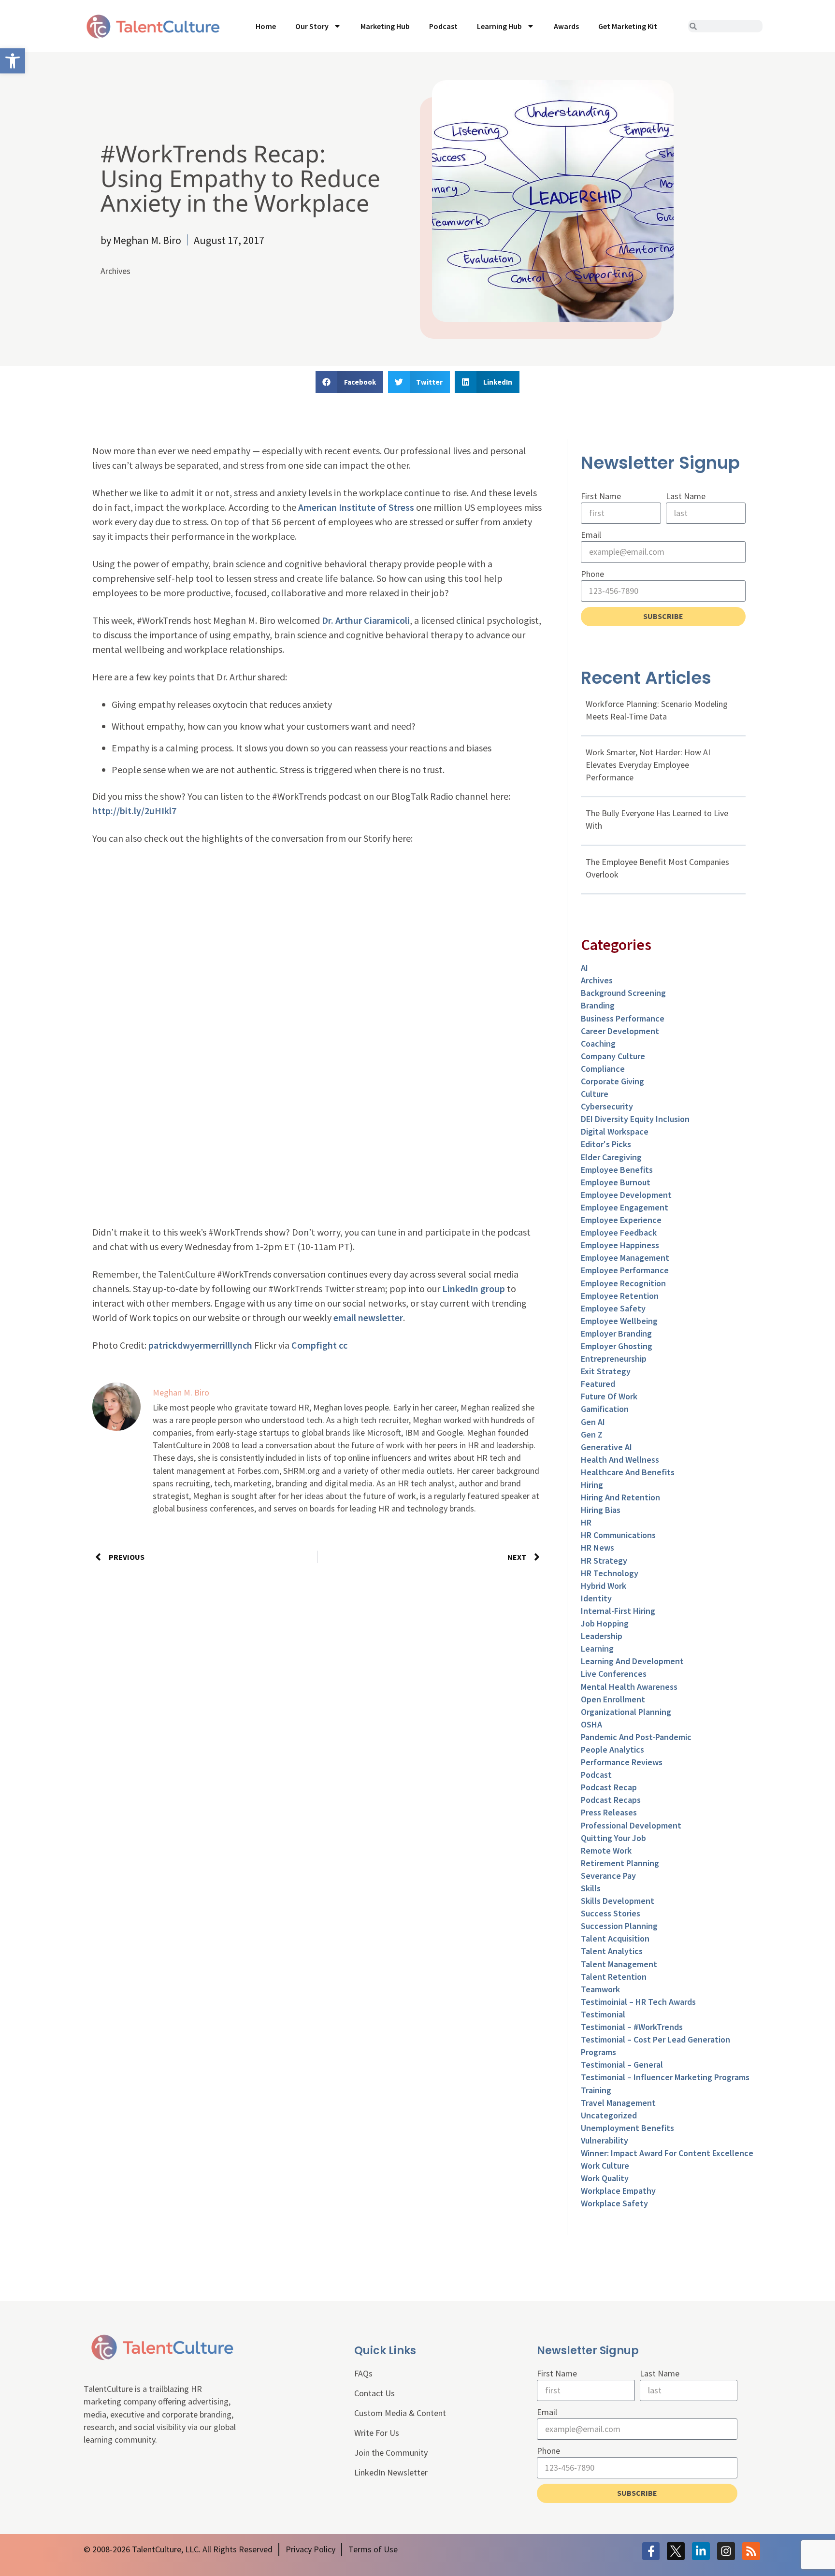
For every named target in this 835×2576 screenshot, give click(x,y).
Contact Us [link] (374, 2393)
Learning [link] (597, 1648)
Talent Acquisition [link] (615, 1938)
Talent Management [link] (619, 1964)
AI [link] (584, 968)
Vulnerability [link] (605, 2140)
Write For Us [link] (377, 2433)
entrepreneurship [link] (614, 1359)
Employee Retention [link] (620, 1296)
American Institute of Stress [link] (357, 507)
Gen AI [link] (593, 1422)
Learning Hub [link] (499, 26)
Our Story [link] (312, 26)
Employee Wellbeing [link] (619, 1321)
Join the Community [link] (391, 2453)
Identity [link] (596, 1598)
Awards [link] (566, 26)
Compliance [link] (603, 1069)
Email (591, 535)
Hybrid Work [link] (604, 1586)
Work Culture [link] (605, 2166)
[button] (349, 382)
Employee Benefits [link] (617, 1170)
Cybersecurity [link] (607, 1106)
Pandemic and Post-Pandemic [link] (636, 1737)
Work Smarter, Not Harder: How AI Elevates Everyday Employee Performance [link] (648, 765)
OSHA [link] (591, 1724)
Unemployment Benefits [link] (627, 2128)
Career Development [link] (620, 1031)
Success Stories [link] (611, 1913)
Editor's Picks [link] (606, 1144)
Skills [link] (591, 1888)
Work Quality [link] (605, 2178)
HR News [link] (597, 1547)
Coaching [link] (598, 1043)
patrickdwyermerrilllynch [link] (200, 1345)
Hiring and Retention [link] (620, 1497)
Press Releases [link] (609, 1812)
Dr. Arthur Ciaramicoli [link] (366, 620)
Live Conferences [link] (614, 1674)
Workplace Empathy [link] (618, 2191)
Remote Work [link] (606, 1850)
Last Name (686, 496)
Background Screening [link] (623, 993)
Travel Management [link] (618, 2103)
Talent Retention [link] (614, 1977)
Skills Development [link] (618, 1901)
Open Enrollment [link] (613, 1699)
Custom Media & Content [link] (400, 2413)
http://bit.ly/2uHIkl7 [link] (134, 811)
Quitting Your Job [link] (613, 1838)
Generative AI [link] (606, 1447)
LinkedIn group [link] (474, 1288)
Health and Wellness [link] (620, 1460)
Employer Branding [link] (616, 1333)
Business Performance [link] (623, 1018)
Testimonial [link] (603, 2014)
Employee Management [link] (625, 1258)
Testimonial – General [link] (622, 2065)
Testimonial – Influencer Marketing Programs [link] (665, 2077)
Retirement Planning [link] (620, 1863)
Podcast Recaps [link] (611, 1800)
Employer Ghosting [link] (617, 1346)
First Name (601, 496)
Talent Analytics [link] (612, 1951)
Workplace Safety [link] (614, 2203)
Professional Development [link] (631, 1825)
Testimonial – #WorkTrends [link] (632, 2027)
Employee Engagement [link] (625, 1207)
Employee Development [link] (626, 1195)
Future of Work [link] (609, 1396)
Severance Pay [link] (608, 1876)
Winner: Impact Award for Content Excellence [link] (667, 2153)
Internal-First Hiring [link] (618, 1611)
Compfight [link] (314, 1345)
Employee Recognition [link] (623, 1283)
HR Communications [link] (618, 1535)
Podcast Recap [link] (609, 1787)
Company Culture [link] (613, 1056)
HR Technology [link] (610, 1573)
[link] (13, 61)
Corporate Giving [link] (612, 1081)
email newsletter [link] (368, 1317)
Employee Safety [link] (613, 1308)
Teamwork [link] (600, 1989)
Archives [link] (115, 271)
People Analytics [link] (612, 1749)
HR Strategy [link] (604, 1561)
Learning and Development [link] (632, 1661)
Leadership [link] (602, 1636)
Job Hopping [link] (605, 1623)
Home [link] (266, 26)
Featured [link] (598, 1384)
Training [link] (596, 2090)
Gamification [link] (605, 1409)
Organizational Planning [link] (626, 1712)
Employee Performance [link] (625, 1270)
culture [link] (595, 1094)
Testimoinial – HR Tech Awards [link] (638, 2002)
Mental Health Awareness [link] (629, 1687)
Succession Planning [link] (619, 1926)
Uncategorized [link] (609, 2115)
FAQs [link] (363, 2373)
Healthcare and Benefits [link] (628, 1472)
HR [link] (586, 1522)
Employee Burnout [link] (616, 1182)
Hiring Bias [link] (601, 1510)
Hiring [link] (592, 1485)
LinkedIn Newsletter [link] (391, 2472)
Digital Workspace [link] (615, 1131)
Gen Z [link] (592, 1434)
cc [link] (343, 1345)
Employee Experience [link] (621, 1220)
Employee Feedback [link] (619, 1232)
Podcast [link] (443, 26)
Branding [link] (598, 1005)
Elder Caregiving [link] (611, 1157)
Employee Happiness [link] (620, 1245)
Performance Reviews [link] (622, 1762)
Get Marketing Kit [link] (628, 26)
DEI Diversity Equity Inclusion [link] (635, 1119)
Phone (592, 574)
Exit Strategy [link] (606, 1371)
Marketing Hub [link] (385, 26)
